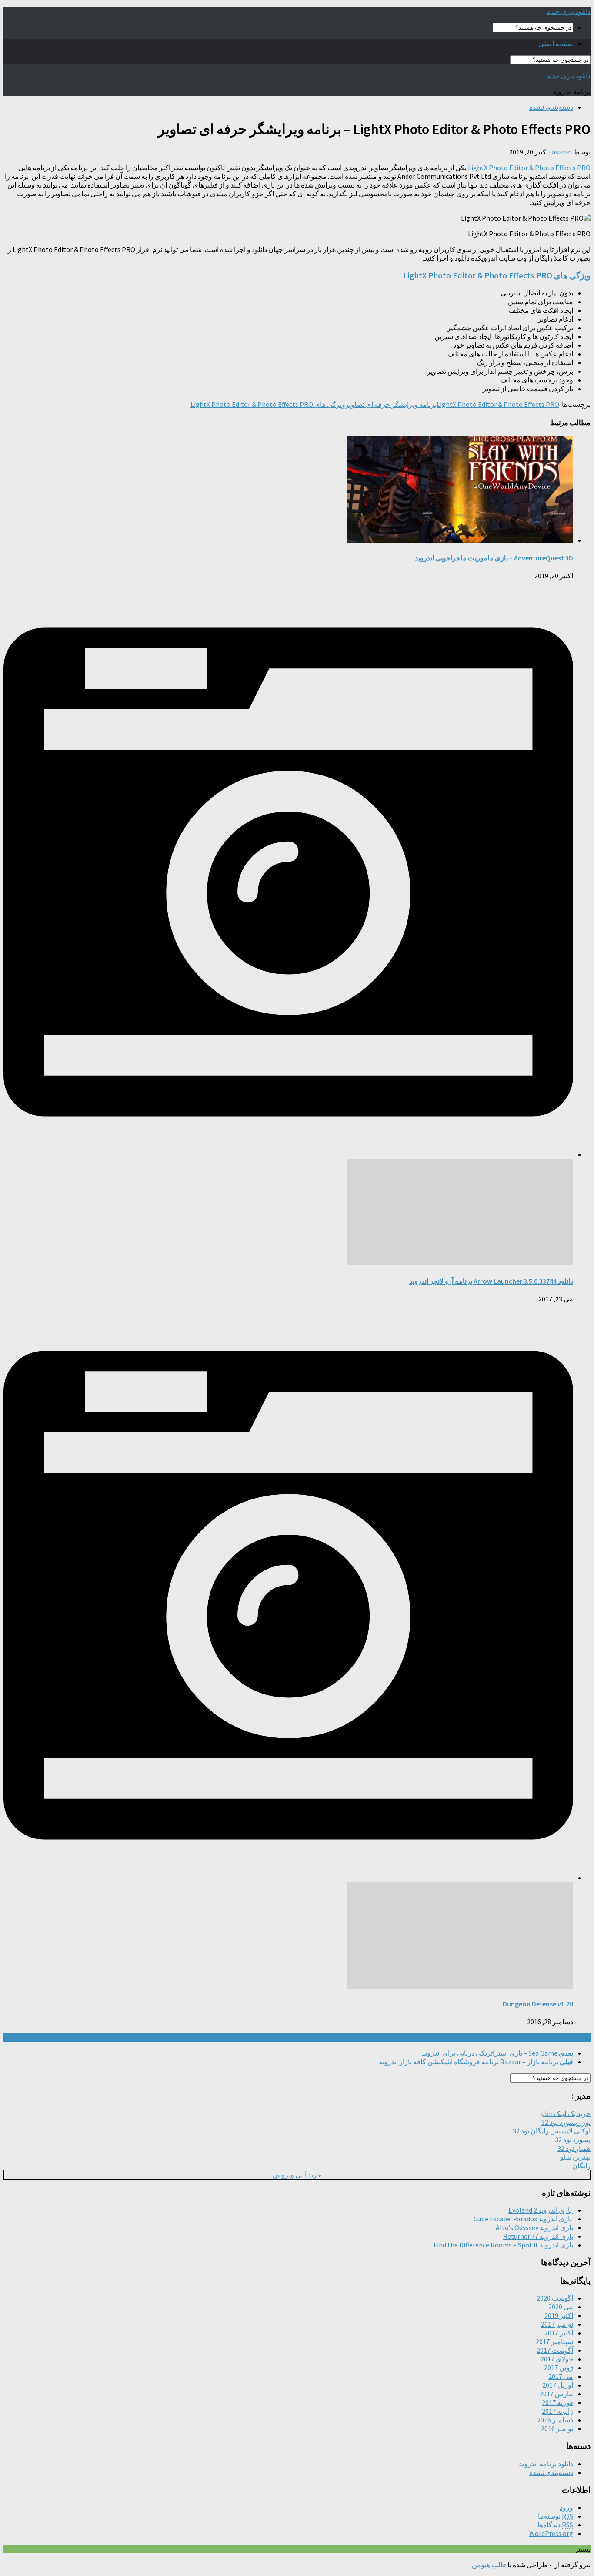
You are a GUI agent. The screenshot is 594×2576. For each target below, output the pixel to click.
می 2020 (561, 2307)
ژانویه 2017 (557, 2411)
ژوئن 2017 (559, 2368)
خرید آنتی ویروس (297, 2175)
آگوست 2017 (555, 2350)
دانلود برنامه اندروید (546, 2464)
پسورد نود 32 (573, 2140)
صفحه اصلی (556, 44)
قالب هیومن (489, 2565)
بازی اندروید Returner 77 (538, 2236)
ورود (566, 2507)
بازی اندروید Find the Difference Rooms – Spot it (503, 2245)
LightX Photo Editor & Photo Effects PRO (529, 168)
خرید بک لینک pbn (566, 2113)
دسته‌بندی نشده (551, 107)
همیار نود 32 (574, 2148)
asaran (562, 152)
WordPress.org (551, 2533)
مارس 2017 (556, 2394)
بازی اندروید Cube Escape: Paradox (523, 2219)
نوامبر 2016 (557, 2428)
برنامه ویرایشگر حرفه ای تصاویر (391, 404)
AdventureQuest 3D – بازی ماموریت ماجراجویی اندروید (494, 558)
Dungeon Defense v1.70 (538, 2004)
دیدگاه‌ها (555, 2525)
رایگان (581, 2166)
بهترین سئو (575, 2157)
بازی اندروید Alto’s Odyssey (534, 2227)
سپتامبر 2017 (554, 2341)
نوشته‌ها (556, 2516)
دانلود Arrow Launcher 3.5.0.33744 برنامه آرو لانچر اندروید (491, 1281)
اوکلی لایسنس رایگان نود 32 (552, 2131)
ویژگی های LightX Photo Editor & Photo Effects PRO (497, 276)
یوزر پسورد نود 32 (566, 2122)
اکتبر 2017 (559, 2333)
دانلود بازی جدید (569, 11)
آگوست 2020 (555, 2298)
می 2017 (561, 2376)
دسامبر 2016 (555, 2420)
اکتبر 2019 (559, 2315)
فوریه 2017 (557, 2402)
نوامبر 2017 (557, 2324)
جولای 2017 (557, 2359)
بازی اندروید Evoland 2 (541, 2210)
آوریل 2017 (558, 2385)
